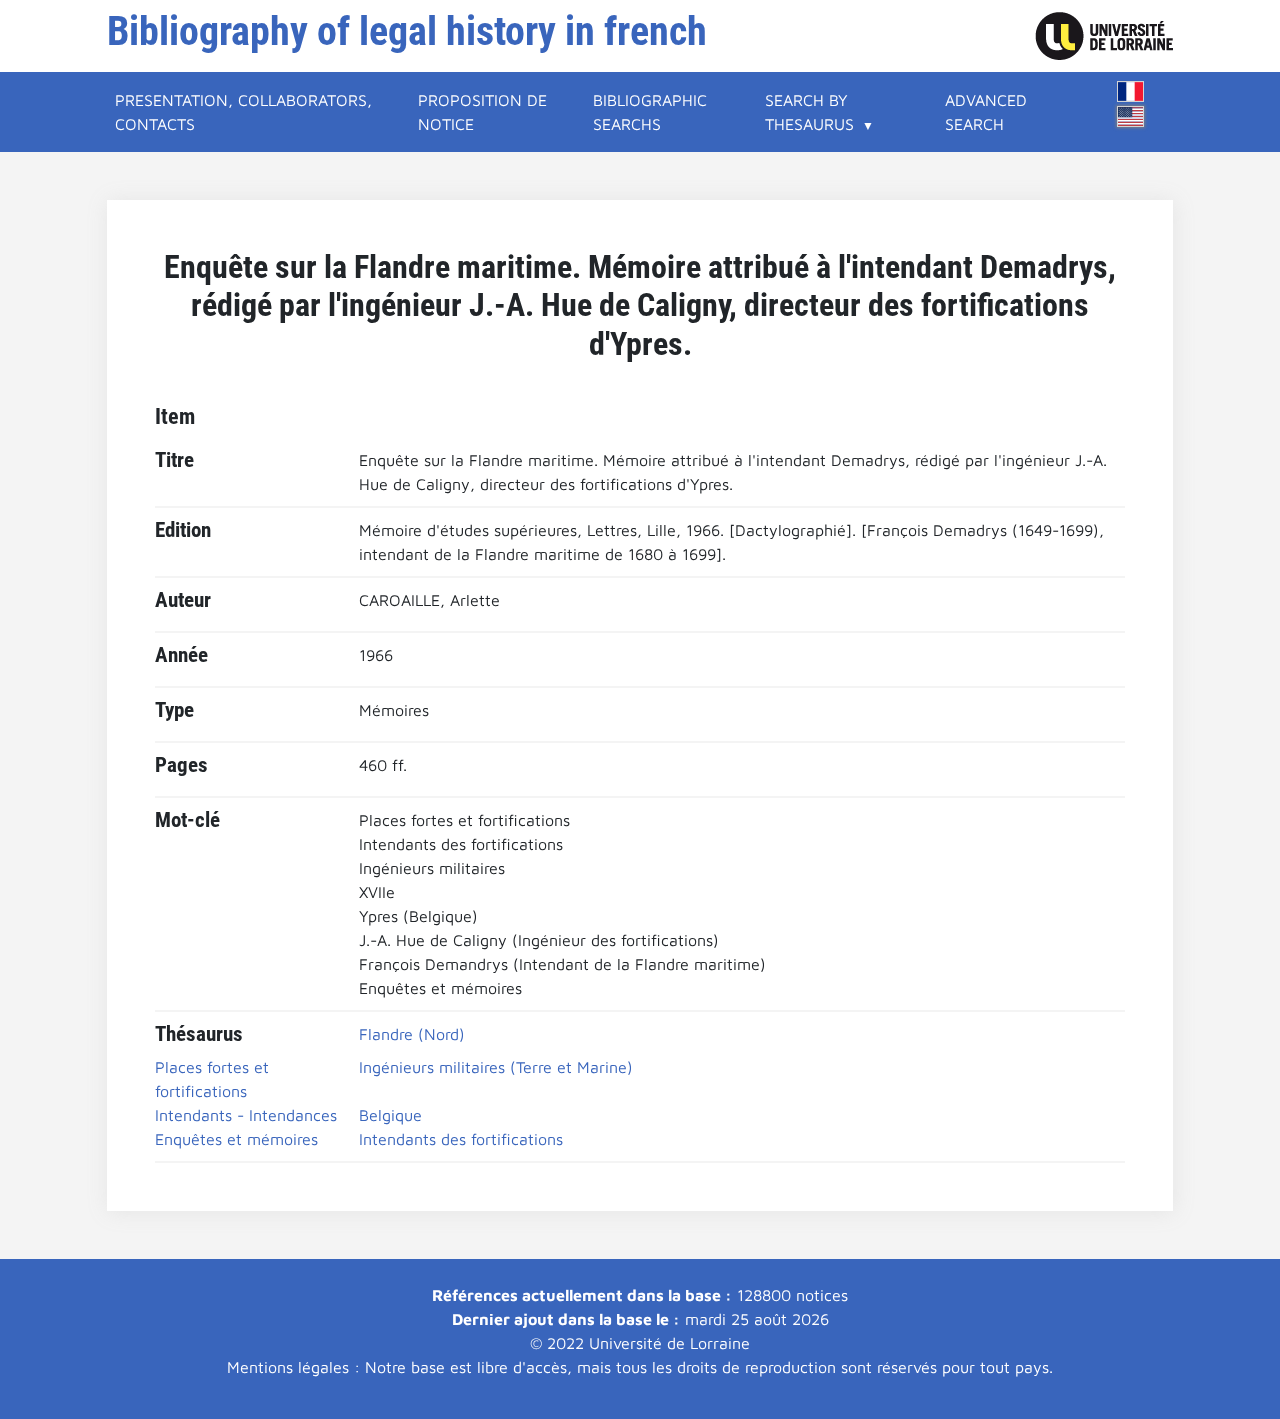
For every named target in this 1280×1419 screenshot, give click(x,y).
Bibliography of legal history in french (407, 31)
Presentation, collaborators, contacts (243, 112)
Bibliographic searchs (650, 112)
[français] (1131, 91)
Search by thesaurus (809, 112)
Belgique (390, 1115)
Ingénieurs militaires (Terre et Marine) (496, 1067)
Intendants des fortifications (461, 1139)
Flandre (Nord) (412, 1034)
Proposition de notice (482, 112)
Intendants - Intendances (246, 1115)
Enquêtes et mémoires (236, 1139)
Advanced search (986, 112)
